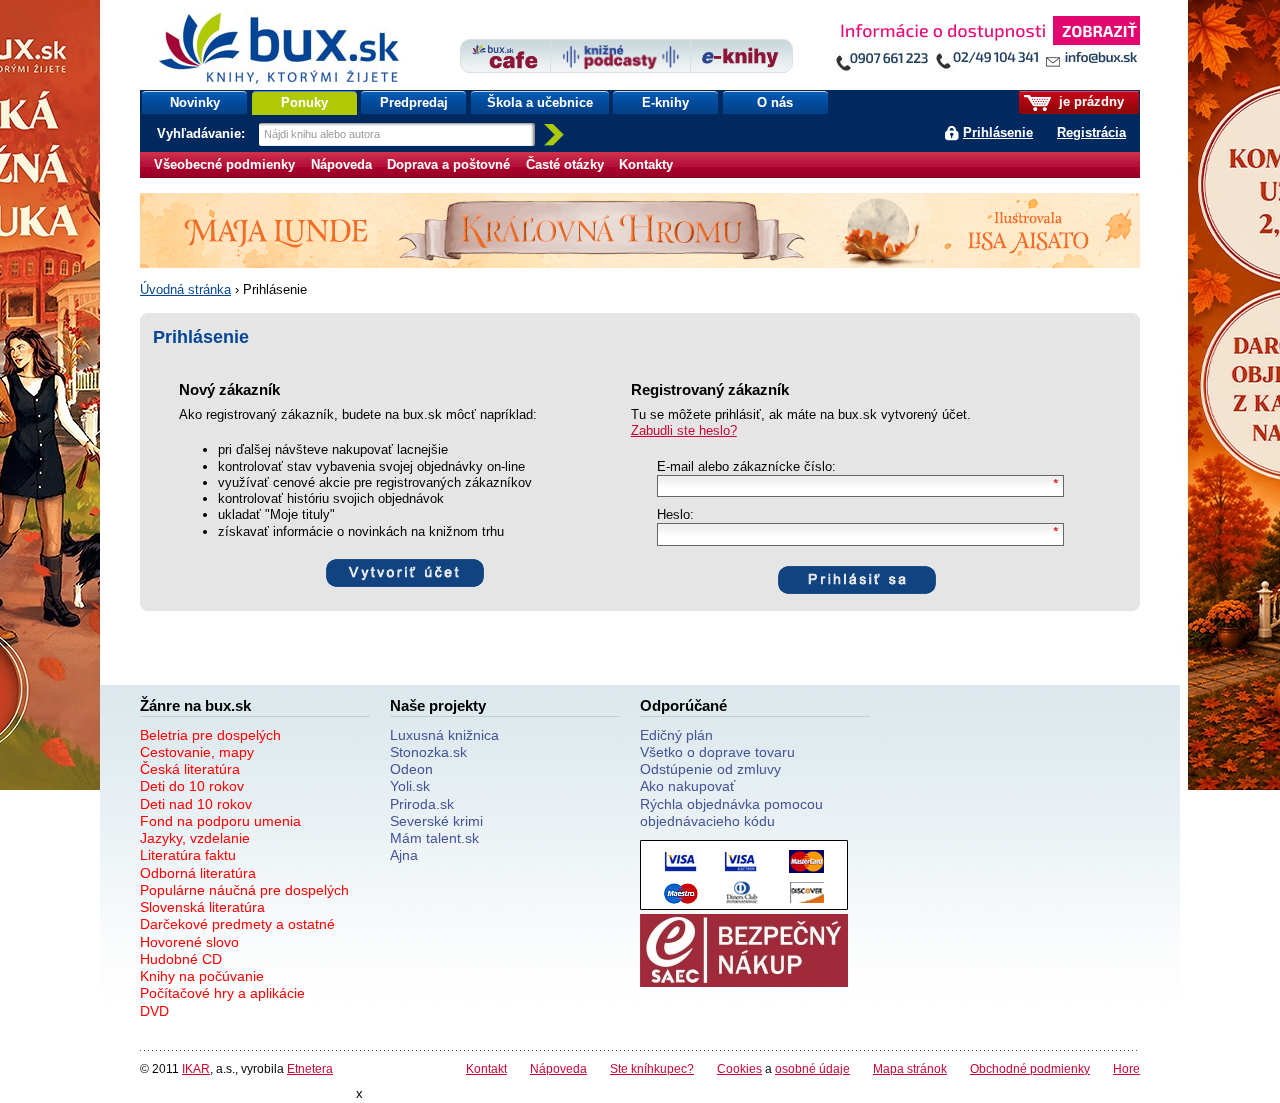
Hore (1126, 1068)
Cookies (739, 1068)
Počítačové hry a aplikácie (222, 993)
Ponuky (304, 102)
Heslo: (675, 514)
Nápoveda (341, 164)
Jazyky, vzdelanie (195, 838)
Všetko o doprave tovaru (717, 752)
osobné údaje (812, 1068)
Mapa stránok (910, 1068)
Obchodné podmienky (1030, 1068)
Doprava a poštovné (448, 164)
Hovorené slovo (189, 942)
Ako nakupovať (687, 786)
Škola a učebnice (540, 102)
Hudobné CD (181, 959)
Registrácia (1091, 132)
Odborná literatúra (198, 873)
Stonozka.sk (428, 752)
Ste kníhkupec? (652, 1068)
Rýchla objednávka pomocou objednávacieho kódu (731, 812)
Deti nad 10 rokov (196, 804)
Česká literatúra (190, 769)
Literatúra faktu (188, 855)
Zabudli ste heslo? (684, 430)
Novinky (195, 102)
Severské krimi (436, 821)
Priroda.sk (422, 804)
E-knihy (665, 102)
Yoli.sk (410, 786)
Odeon (411, 769)
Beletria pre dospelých (210, 735)
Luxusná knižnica (444, 735)
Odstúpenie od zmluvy (710, 769)
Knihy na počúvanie (202, 976)
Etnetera (310, 1068)
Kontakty (646, 164)
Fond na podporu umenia (220, 821)
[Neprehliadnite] (987, 47)
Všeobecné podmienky (224, 164)
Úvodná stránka (185, 289)
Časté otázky (565, 164)
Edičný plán (676, 735)
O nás (775, 102)
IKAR (196, 1068)
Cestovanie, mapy (197, 752)
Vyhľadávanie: (203, 133)
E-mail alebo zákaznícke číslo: (746, 466)
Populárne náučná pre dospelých (244, 890)
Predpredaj (414, 102)
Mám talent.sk (434, 838)
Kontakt (486, 1068)
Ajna (404, 855)
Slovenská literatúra (202, 907)
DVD (154, 1011)
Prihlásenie (998, 132)
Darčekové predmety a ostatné (237, 924)
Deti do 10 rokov (192, 786)
